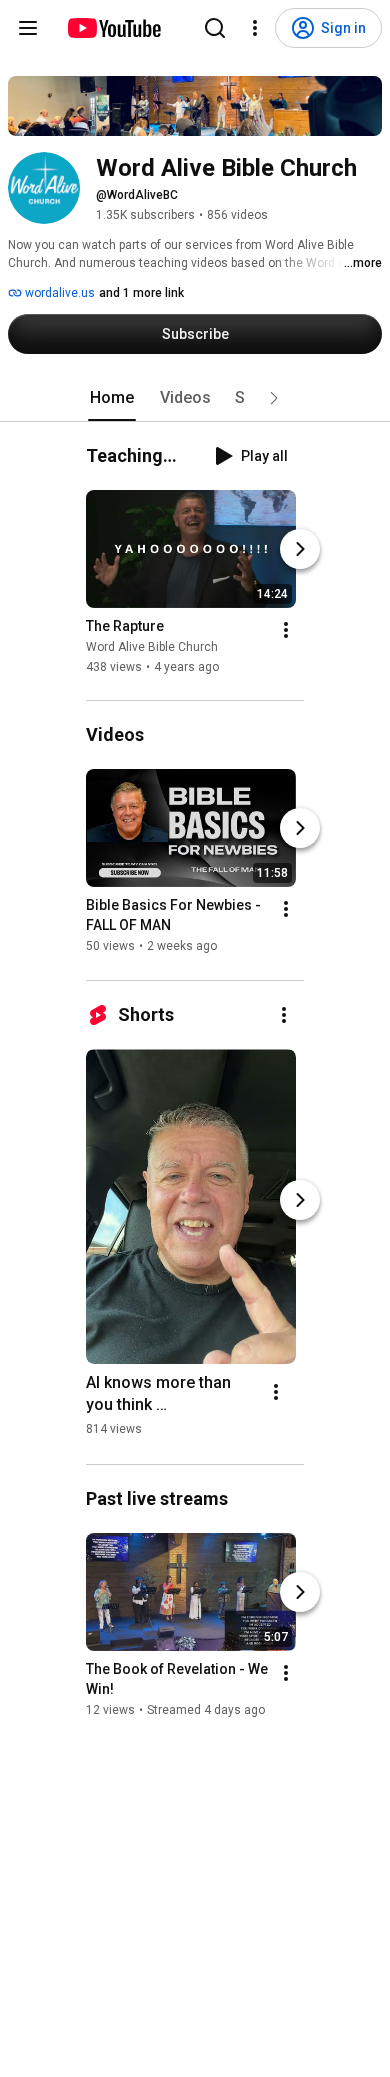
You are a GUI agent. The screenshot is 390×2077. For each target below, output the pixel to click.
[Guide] (28, 28)
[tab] (112, 398)
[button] (274, 398)
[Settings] (255, 28)
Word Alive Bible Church (152, 647)
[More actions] (286, 630)
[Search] (215, 28)
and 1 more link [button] (141, 293)
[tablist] (195, 398)
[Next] (300, 549)
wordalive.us (58, 293)
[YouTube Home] (113, 28)
